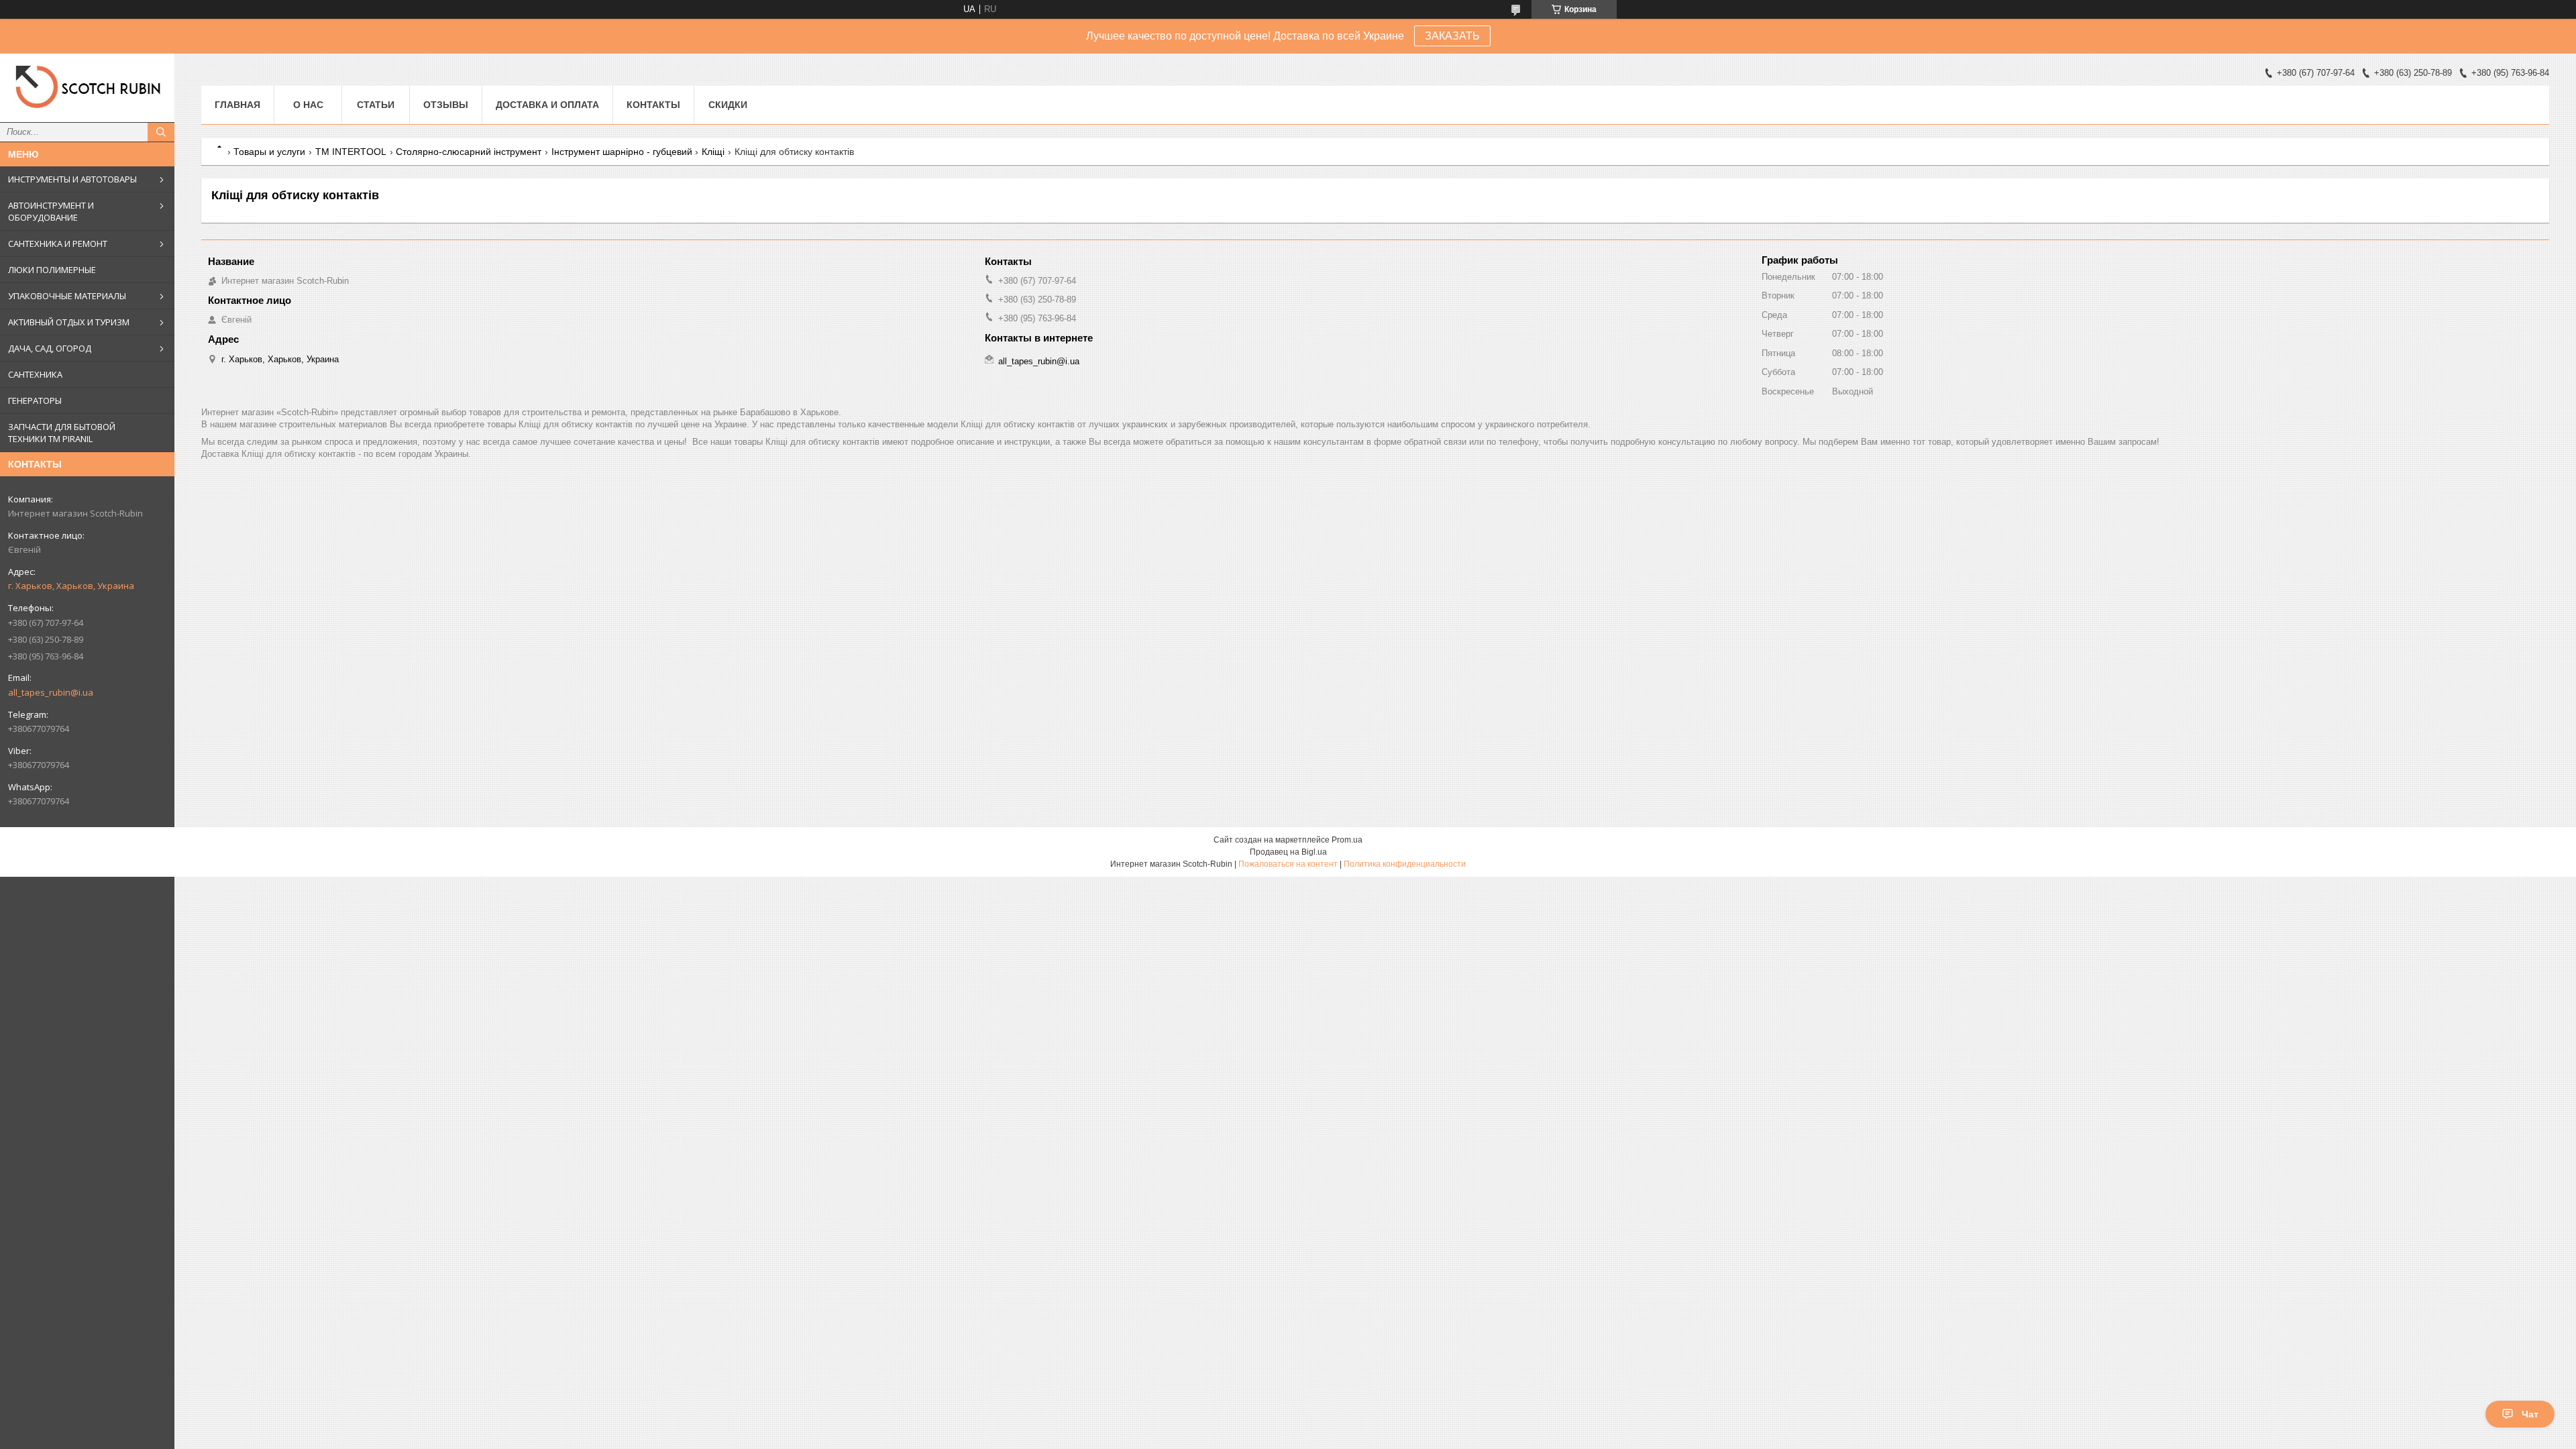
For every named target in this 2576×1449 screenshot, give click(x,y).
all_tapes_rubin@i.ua (51, 692)
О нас (308, 105)
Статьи (376, 105)
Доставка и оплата (547, 105)
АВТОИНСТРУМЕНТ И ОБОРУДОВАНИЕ (51, 211)
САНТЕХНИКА (35, 374)
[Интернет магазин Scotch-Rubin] (87, 88)
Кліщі (713, 152)
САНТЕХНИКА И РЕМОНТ (58, 244)
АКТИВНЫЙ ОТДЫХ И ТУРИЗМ (69, 322)
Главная (237, 105)
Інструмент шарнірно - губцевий (622, 152)
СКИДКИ (728, 105)
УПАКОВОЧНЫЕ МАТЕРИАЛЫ (67, 296)
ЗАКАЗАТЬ (1452, 36)
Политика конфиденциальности (1405, 864)
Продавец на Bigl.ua (1288, 852)
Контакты (653, 105)
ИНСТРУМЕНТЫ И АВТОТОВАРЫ (72, 179)
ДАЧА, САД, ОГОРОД (50, 348)
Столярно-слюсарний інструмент (469, 152)
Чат (2530, 1414)
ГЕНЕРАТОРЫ (35, 400)
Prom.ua (1347, 840)
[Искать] (161, 132)
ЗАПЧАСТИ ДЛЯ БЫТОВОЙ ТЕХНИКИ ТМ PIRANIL (62, 433)
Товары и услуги (269, 152)
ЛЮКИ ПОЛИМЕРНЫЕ (52, 270)
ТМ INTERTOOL (351, 152)
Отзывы (446, 105)
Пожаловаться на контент (1288, 864)
